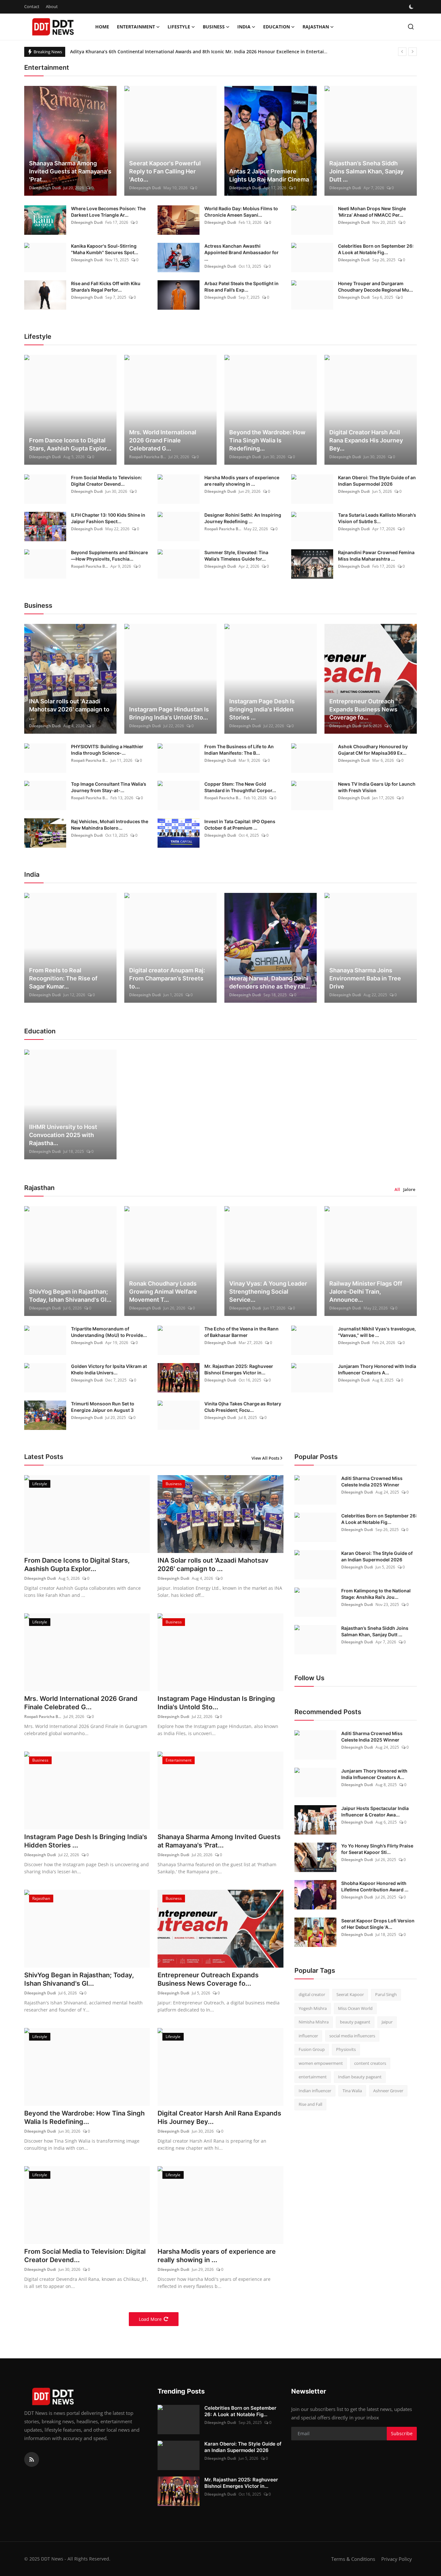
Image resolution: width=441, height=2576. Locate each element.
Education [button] (277, 27)
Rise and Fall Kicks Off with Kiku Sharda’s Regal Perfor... (106, 287)
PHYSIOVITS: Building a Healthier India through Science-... (107, 750)
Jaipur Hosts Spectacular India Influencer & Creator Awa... (375, 1811)
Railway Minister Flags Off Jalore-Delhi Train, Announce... (366, 1292)
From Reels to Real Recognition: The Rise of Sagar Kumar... (63, 978)
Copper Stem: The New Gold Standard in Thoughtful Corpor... (240, 787)
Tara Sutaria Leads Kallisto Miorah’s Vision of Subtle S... (377, 518)
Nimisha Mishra (314, 2022)
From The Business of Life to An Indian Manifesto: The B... (239, 750)
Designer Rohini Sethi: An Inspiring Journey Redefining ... (243, 518)
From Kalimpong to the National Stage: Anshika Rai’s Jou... (376, 1594)
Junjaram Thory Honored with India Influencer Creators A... (377, 1369)
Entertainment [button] (136, 27)
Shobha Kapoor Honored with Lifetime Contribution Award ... (375, 1886)
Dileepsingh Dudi (45, 188)
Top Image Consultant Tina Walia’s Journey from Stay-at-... (109, 787)
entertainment (313, 2077)
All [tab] (397, 1189)
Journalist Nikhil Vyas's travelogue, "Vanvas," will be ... (377, 1332)
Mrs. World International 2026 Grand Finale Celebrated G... (163, 440)
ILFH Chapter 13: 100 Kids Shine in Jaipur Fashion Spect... (108, 518)
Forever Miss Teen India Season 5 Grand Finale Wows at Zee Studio (144, 52)
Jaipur (387, 2022)
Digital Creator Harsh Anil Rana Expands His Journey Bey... (366, 440)
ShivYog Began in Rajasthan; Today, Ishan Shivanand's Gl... (70, 1296)
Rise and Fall (310, 2104)
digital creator (312, 1994)
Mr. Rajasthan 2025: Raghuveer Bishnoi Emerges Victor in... (239, 1369)
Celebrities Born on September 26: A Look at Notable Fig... (376, 249)
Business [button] (214, 27)
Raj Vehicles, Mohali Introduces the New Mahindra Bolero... (110, 825)
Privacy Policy (397, 2559)
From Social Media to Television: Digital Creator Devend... (107, 481)
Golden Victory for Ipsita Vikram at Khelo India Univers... (109, 1369)
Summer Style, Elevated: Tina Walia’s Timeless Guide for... (236, 556)
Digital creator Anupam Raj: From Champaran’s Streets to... (167, 978)
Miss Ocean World (355, 2008)
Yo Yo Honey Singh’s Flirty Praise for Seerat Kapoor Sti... (377, 1849)
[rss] (32, 2459)
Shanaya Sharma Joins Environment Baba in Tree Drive (365, 978)
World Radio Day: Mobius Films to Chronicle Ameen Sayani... (241, 212)
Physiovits (346, 2049)
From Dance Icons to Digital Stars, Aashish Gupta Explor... (70, 444)
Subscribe (402, 2433)
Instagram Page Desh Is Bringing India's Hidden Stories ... (262, 709)
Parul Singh (386, 1994)
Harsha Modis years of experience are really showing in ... (242, 481)
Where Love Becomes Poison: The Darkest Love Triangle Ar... (108, 212)
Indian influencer (315, 2091)
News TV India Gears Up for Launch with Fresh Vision (377, 787)
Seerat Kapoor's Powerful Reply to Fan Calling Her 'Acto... (165, 171)
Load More (150, 2319)
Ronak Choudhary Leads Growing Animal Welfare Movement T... (163, 1292)
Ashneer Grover (388, 2091)
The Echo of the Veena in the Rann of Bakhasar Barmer (241, 1332)
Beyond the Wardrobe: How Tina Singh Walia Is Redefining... (267, 440)
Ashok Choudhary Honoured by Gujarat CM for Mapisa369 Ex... (373, 750)
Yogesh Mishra (313, 2008)
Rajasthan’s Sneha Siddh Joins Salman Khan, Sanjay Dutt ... (366, 171)
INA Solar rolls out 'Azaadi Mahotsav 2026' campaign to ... (69, 709)
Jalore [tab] (409, 1189)
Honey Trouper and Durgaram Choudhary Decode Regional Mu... (375, 287)
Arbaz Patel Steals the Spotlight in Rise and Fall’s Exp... (241, 287)
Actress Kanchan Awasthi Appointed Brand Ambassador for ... (241, 252)
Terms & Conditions (353, 2559)
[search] (411, 27)
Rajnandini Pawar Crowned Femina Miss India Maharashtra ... (376, 556)
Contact (32, 6)
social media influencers (352, 2036)
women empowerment (321, 2063)
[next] (413, 52)
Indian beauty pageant (360, 2077)
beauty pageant (355, 2022)
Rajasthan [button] (316, 27)
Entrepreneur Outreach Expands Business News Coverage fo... (363, 709)
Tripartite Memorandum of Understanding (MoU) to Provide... (109, 1332)
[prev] (402, 52)
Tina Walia (352, 2091)
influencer (308, 2036)
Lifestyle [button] (179, 27)
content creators (370, 2063)
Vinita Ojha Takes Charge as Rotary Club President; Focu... (243, 1407)
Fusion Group (312, 2049)
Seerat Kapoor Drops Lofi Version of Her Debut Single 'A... (378, 1924)
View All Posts (265, 1458)
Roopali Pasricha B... (148, 457)
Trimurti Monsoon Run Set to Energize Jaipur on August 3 (103, 1407)
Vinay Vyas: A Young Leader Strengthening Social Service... (268, 1292)
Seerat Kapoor (350, 1994)
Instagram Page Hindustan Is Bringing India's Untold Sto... (169, 713)
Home (102, 27)
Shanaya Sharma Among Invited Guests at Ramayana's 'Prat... (70, 171)
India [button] (244, 27)
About (52, 6)
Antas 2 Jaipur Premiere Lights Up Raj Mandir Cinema (269, 175)
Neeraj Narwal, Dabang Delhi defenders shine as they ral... (270, 982)
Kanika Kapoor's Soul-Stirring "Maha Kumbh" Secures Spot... (105, 249)
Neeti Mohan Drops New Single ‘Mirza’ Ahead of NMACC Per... (372, 212)
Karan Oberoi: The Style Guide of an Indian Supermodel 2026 (377, 481)
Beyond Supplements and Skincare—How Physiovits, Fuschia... (109, 556)
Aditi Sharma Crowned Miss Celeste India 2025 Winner (372, 1481)
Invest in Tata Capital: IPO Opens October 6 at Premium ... (240, 825)
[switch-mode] (412, 7)
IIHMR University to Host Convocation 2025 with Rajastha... (63, 1135)
